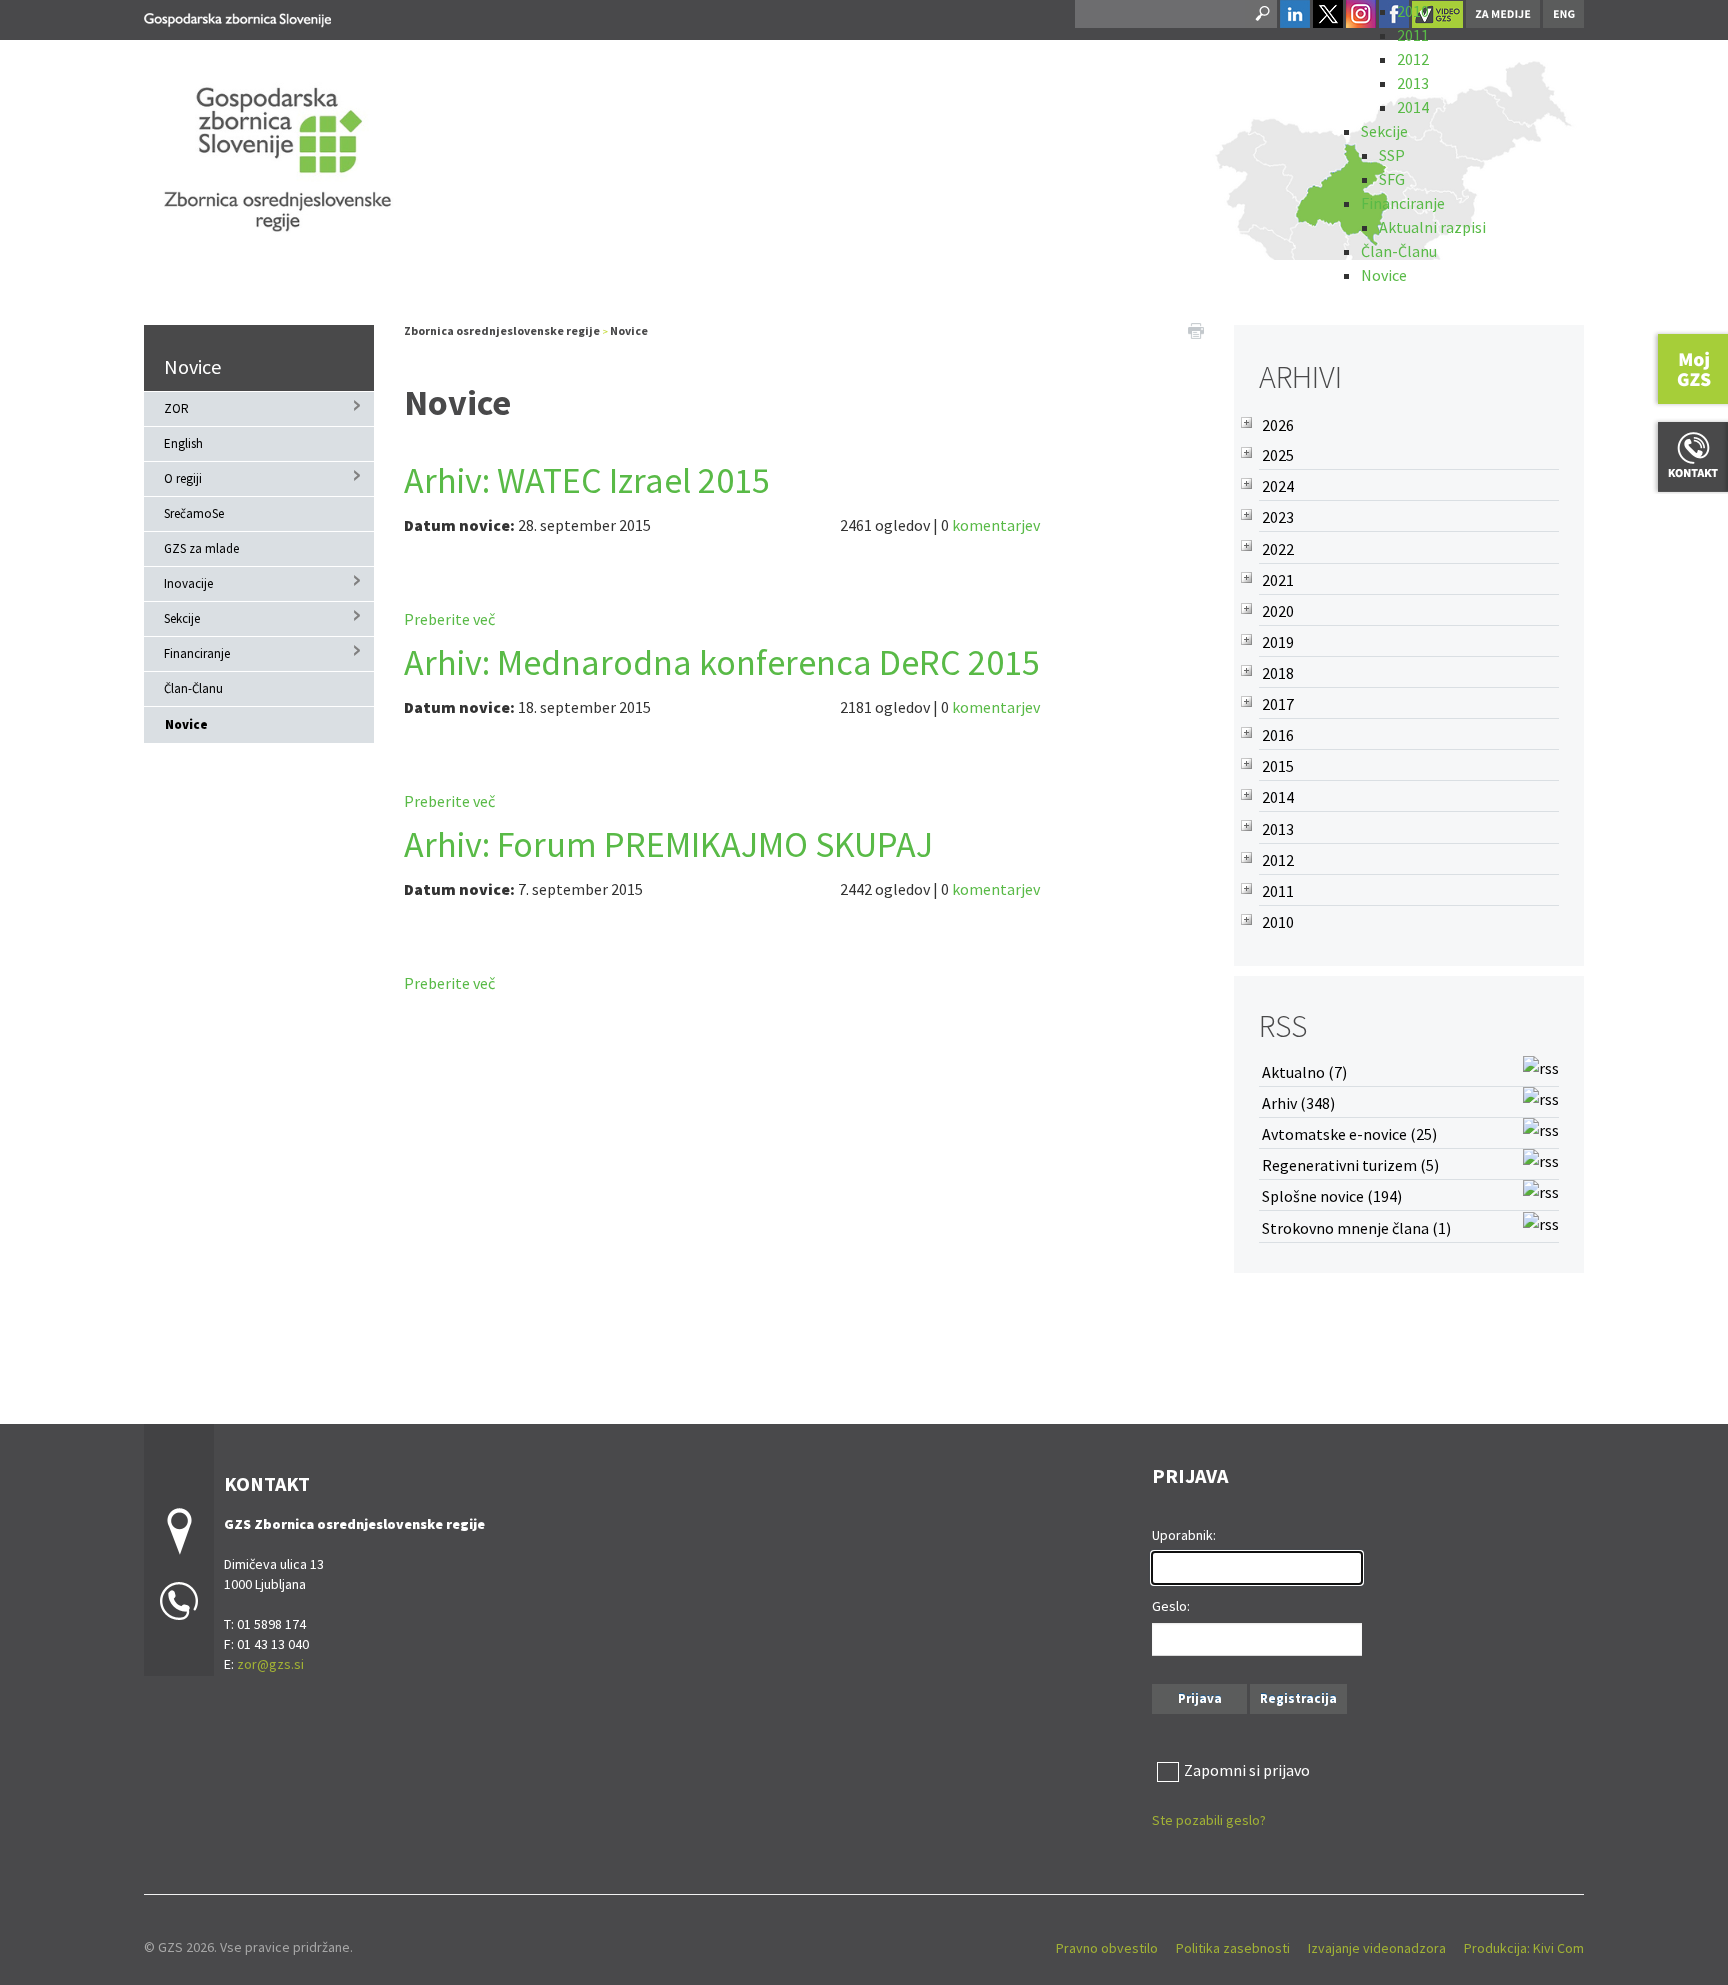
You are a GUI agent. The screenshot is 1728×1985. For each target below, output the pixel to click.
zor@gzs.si (270, 1664)
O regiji (183, 478)
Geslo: (1171, 1606)
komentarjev (996, 525)
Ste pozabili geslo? (1209, 1820)
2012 (1413, 59)
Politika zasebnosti (1233, 1948)
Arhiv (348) (1298, 1103)
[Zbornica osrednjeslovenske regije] (237, 16)
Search (1261, 14)
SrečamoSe (194, 513)
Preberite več (449, 619)
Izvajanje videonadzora (1377, 1948)
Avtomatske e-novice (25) (1349, 1134)
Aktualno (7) (1304, 1072)
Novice (1384, 275)
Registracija (1298, 1698)
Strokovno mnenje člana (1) (1356, 1228)
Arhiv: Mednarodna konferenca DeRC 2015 (722, 662)
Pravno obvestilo (1107, 1948)
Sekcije (1384, 131)
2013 (1413, 83)
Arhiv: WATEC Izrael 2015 (587, 480)
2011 (1413, 35)
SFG (1392, 179)
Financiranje (1403, 203)
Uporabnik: (1184, 1535)
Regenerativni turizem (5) (1350, 1165)
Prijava (1200, 1698)
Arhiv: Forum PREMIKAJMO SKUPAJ (668, 844)
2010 (1413, 11)
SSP (1392, 155)
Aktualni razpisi (1432, 227)
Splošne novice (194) (1332, 1196)
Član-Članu (1399, 251)
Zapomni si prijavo (1247, 1770)
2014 (1413, 107)
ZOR (176, 408)
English (183, 443)
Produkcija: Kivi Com (1524, 1948)
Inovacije (188, 583)
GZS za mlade (201, 548)
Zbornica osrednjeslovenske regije (502, 330)
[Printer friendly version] (1196, 329)
